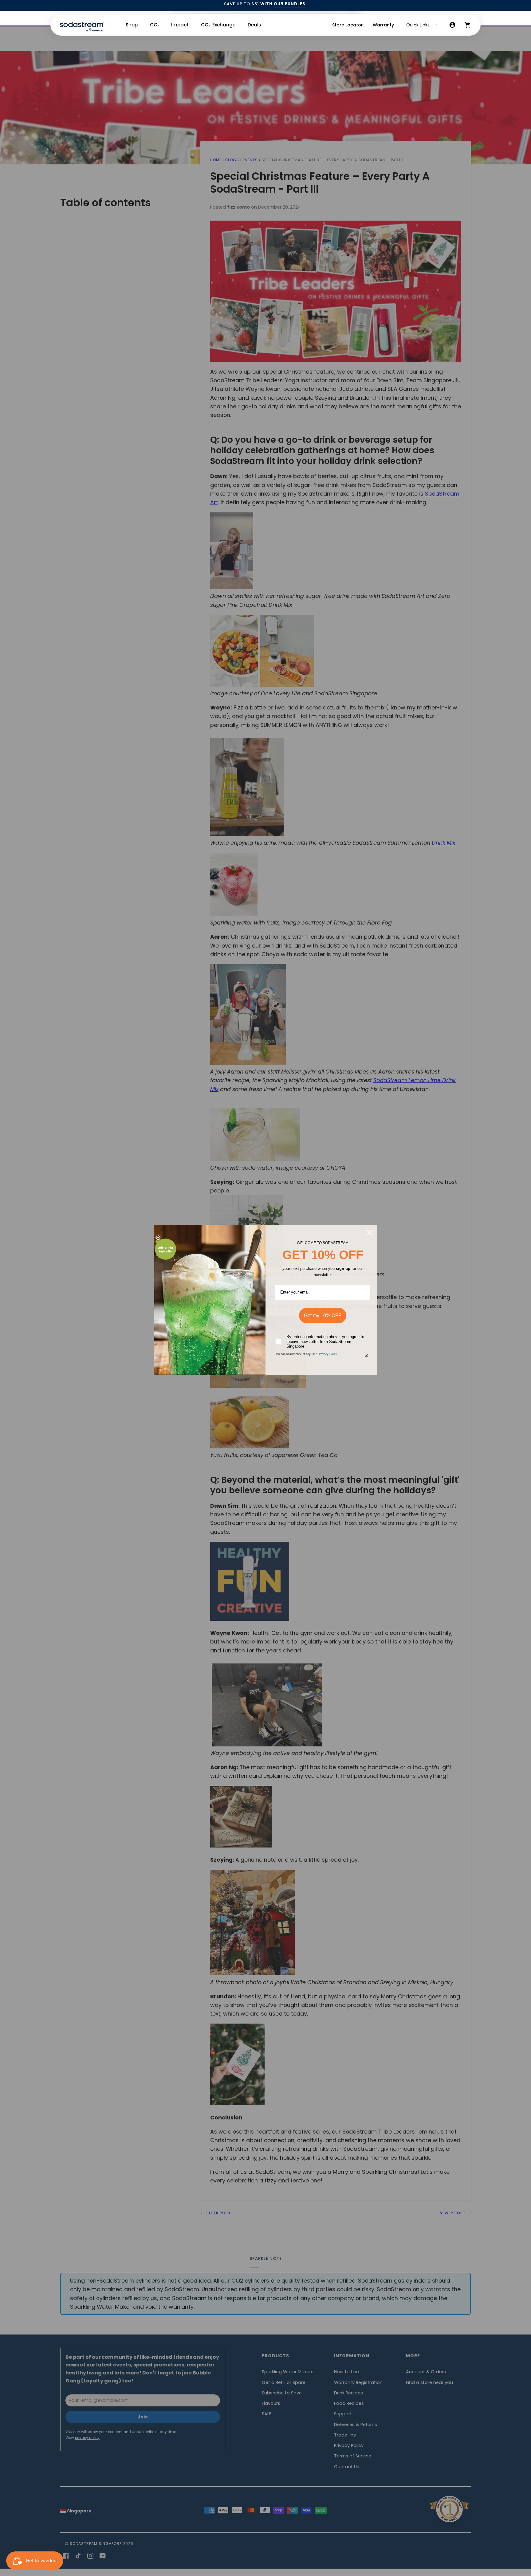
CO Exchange (218, 25)
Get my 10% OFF (323, 1315)
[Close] (370, 1232)
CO (154, 25)
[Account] (452, 25)
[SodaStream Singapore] (82, 25)
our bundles (290, 4)
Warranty (383, 25)
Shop (132, 25)
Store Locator (348, 25)
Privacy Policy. (328, 1354)
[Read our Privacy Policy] (367, 1355)
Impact (180, 25)
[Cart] (468, 25)
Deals (254, 25)
